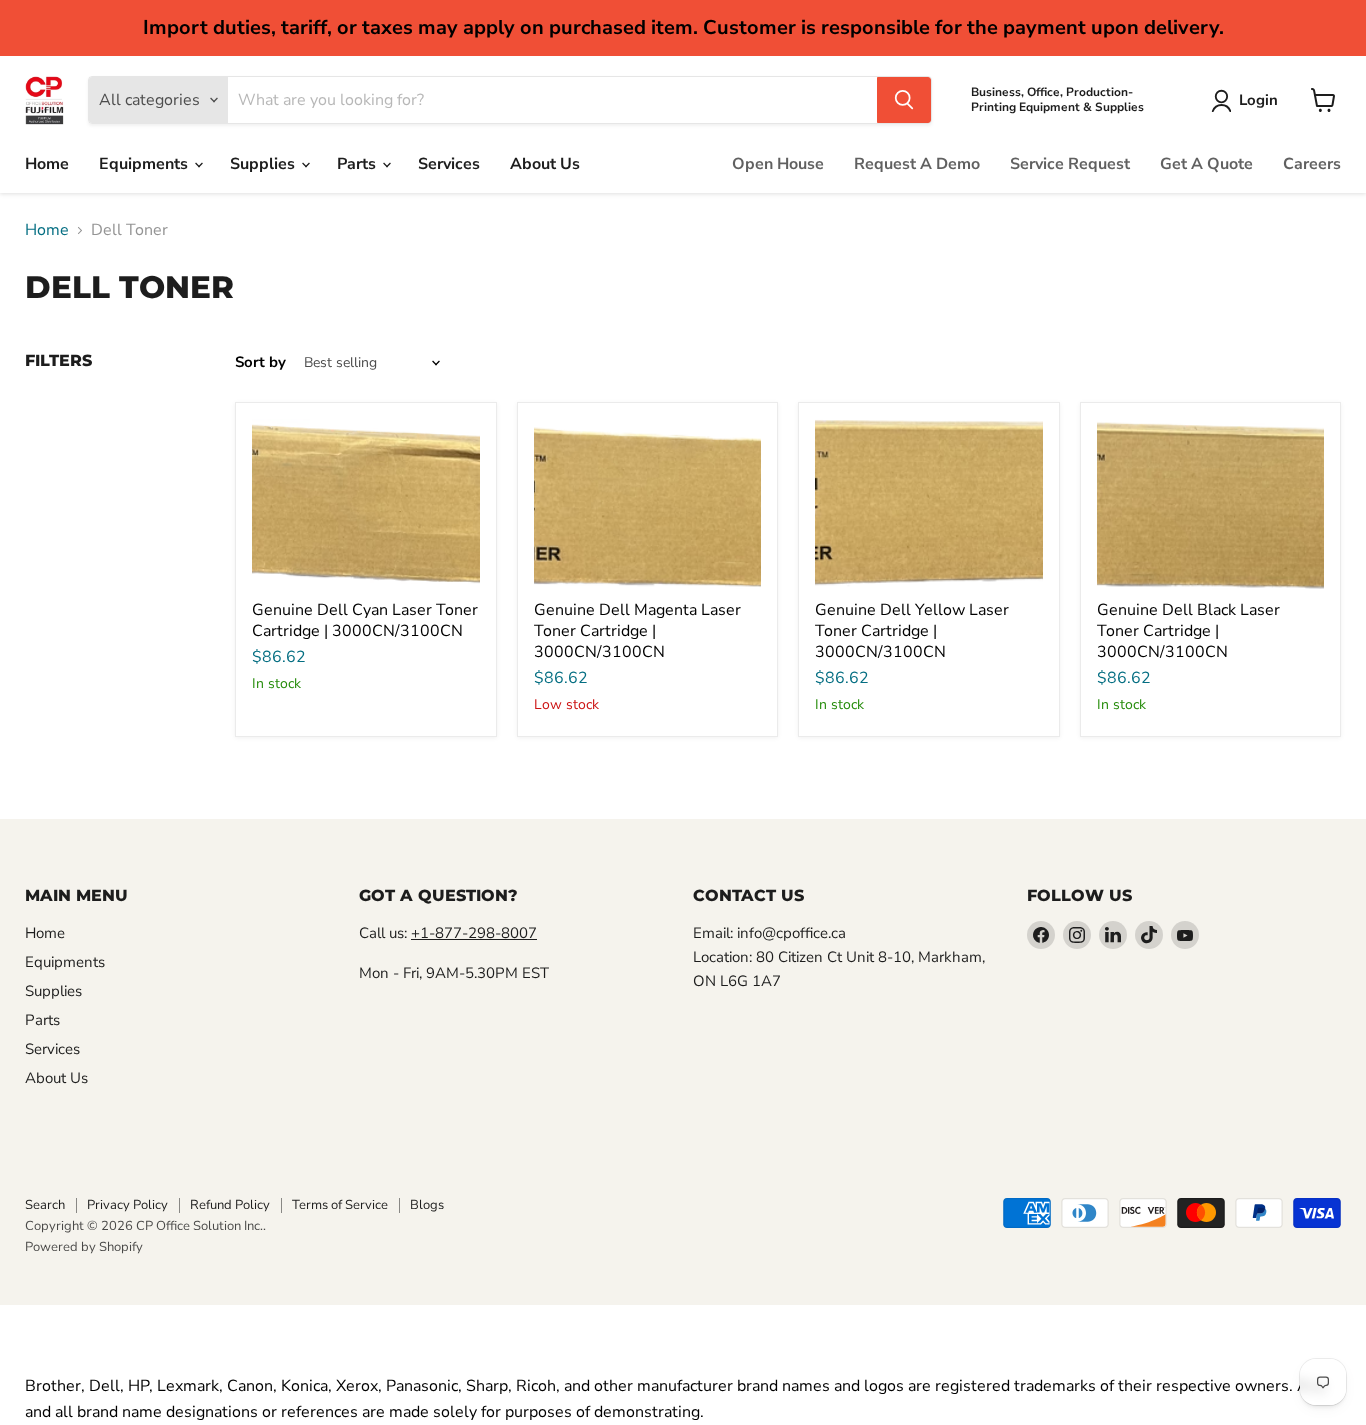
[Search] (904, 100)
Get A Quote (1206, 164)
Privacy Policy (127, 1205)
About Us (545, 164)
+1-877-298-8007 (474, 933)
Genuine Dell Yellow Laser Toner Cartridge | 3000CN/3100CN (912, 631)
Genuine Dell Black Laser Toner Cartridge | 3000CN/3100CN (1188, 631)
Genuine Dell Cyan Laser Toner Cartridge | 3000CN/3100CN (365, 620)
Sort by (260, 362)
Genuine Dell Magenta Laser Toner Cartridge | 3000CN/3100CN (637, 631)
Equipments (145, 164)
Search (45, 1205)
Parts (358, 164)
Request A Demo (917, 164)
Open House (778, 164)
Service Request (1070, 164)
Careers (1312, 164)
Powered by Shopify (84, 1247)
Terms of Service (340, 1205)
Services (449, 164)
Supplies (264, 164)
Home (47, 164)
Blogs (427, 1205)
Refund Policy (230, 1205)
